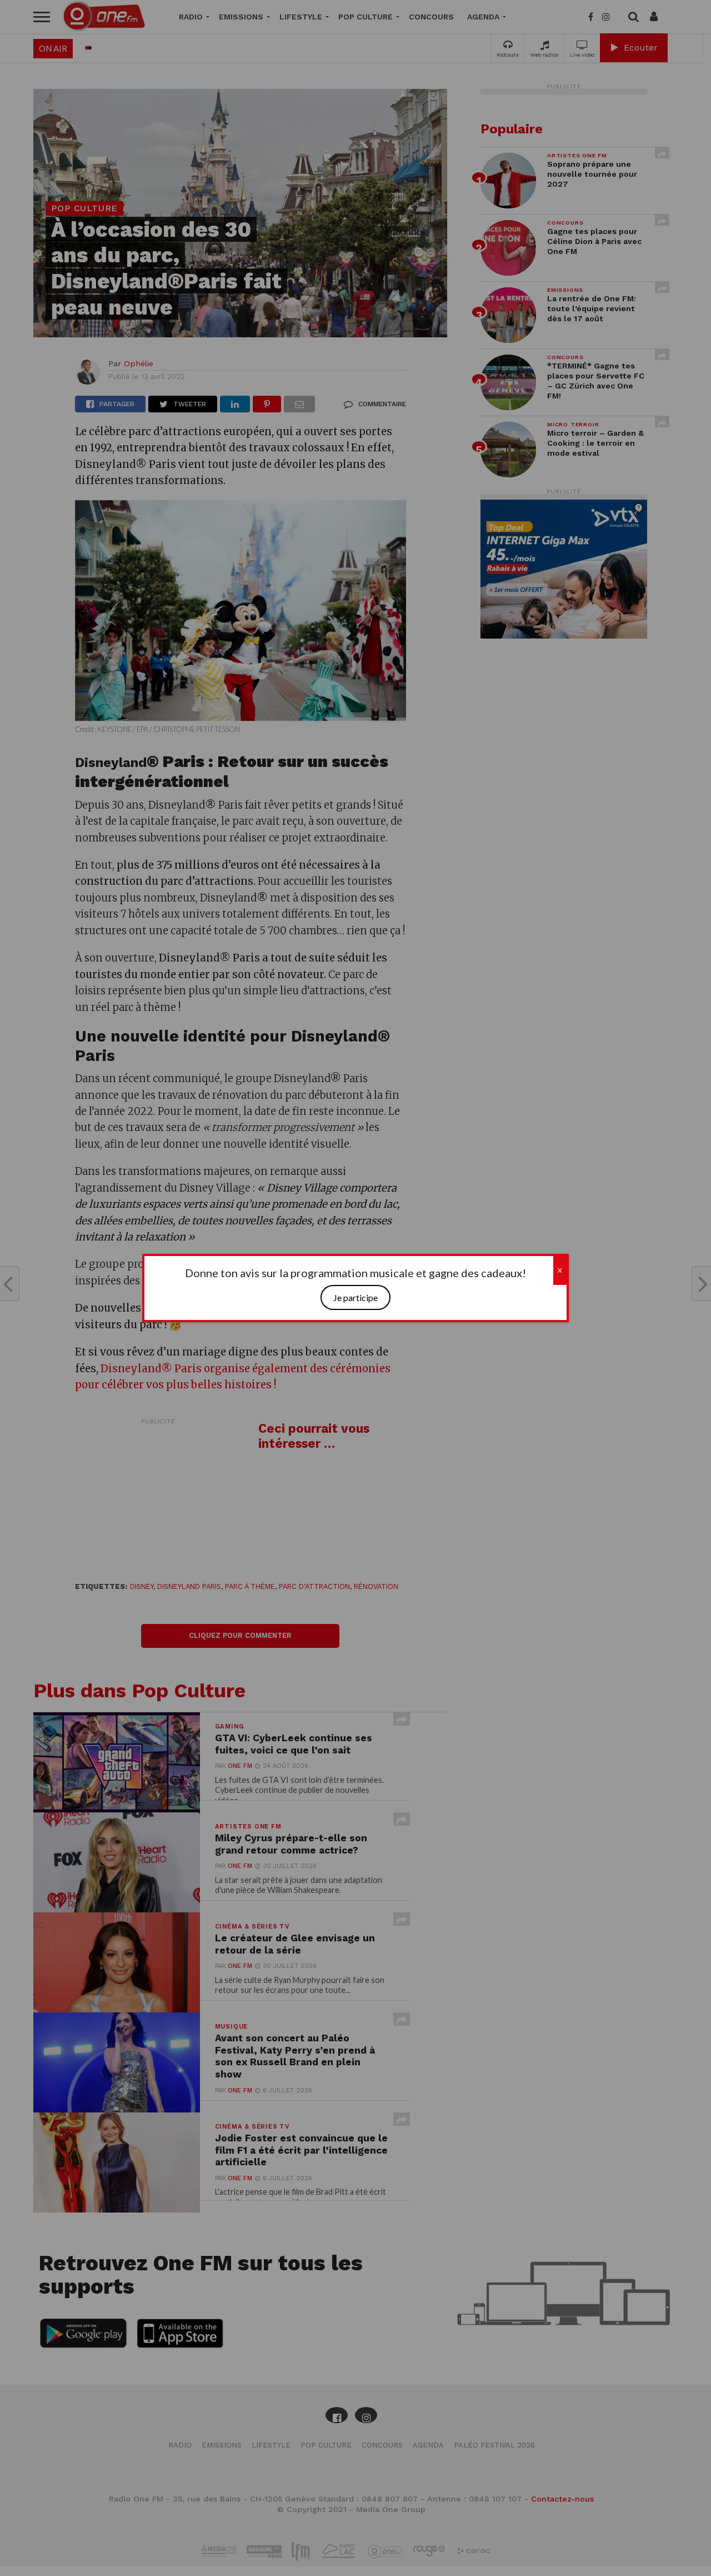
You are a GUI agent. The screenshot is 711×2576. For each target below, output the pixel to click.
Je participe (355, 1297)
